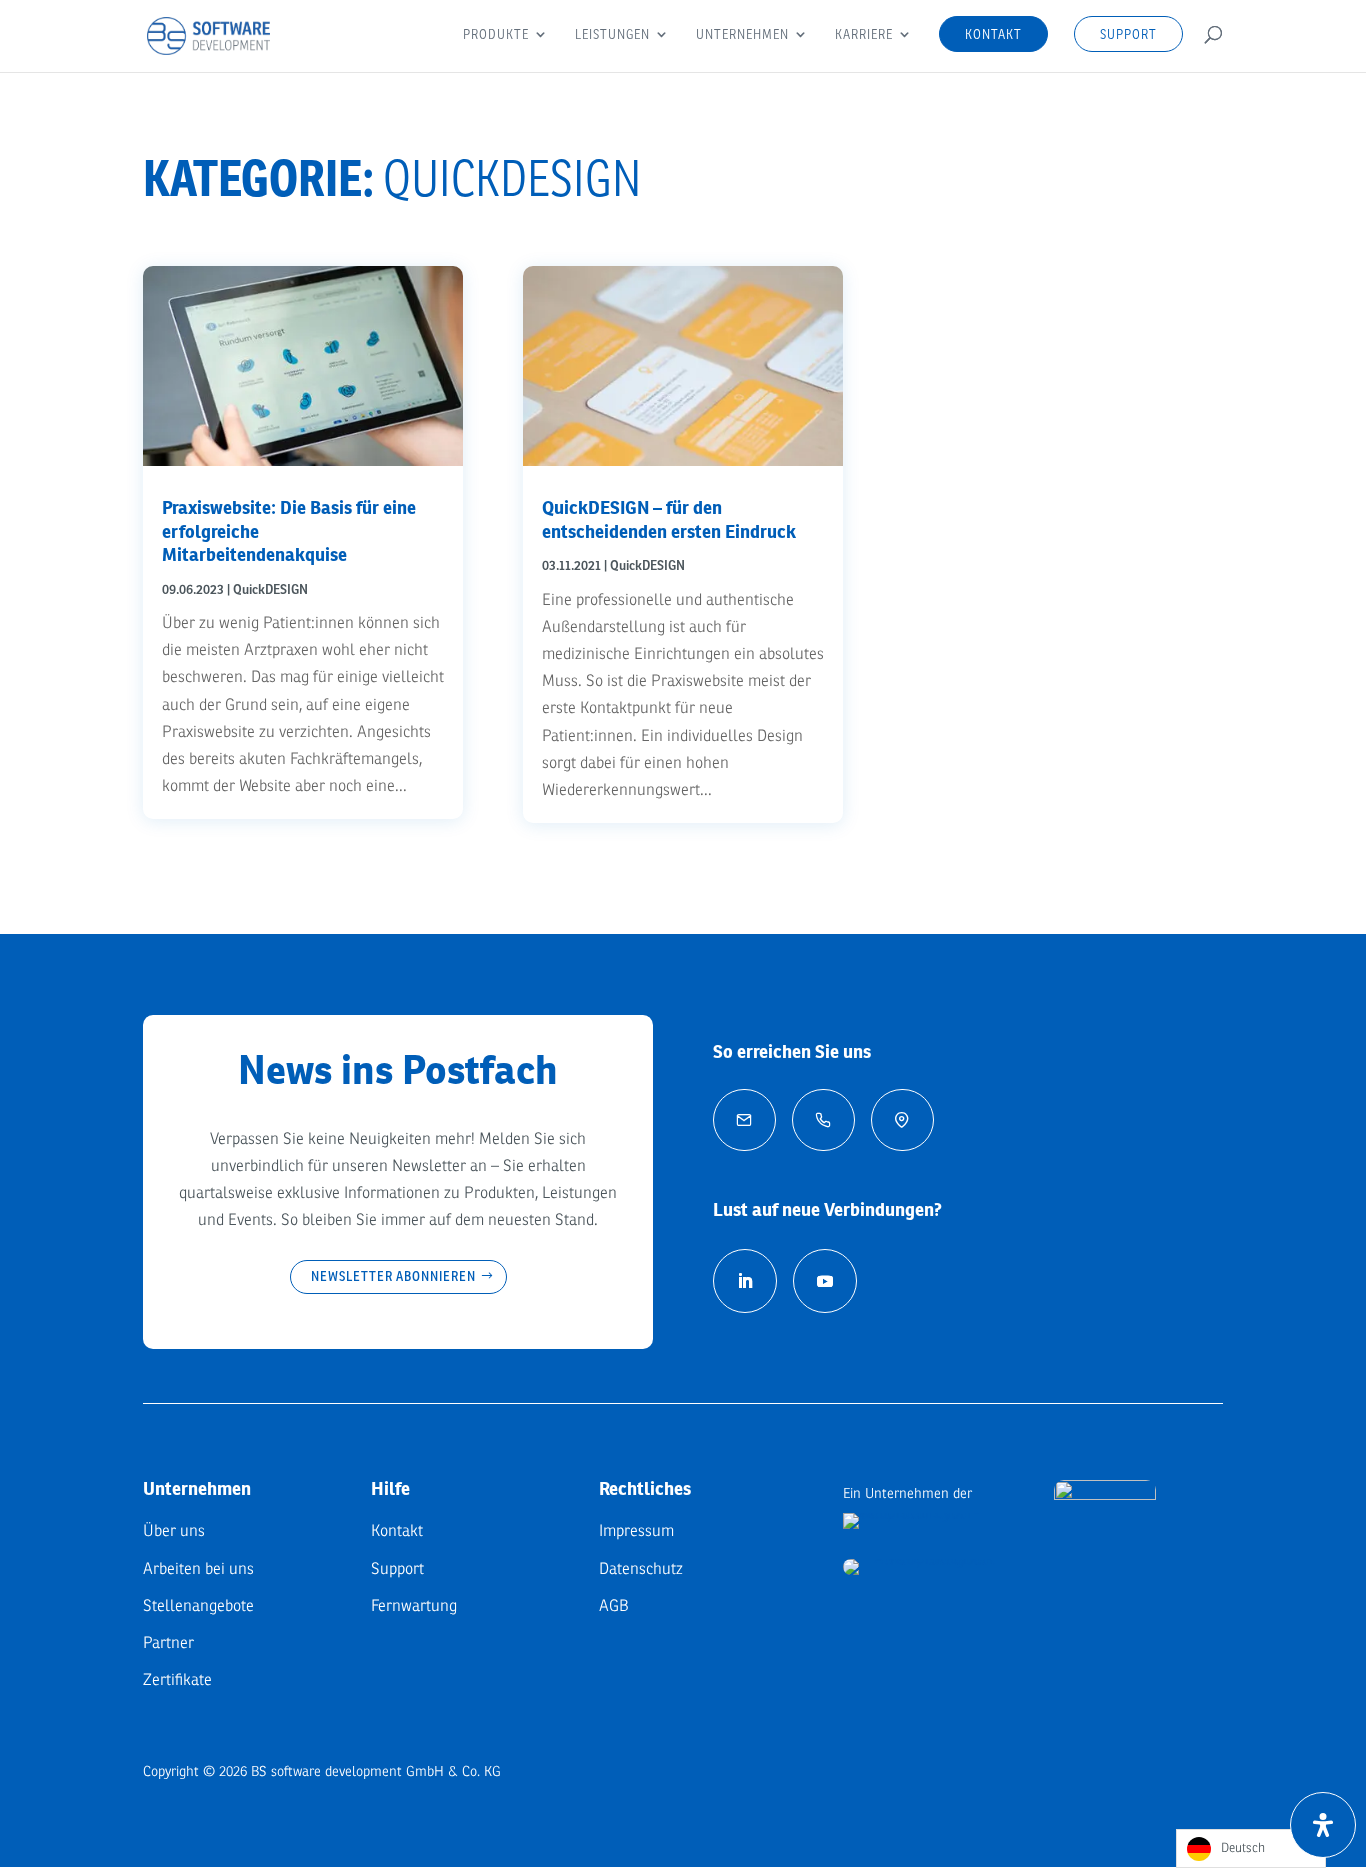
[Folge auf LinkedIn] (745, 1281)
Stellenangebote (198, 1606)
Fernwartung (414, 1606)
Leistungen (612, 35)
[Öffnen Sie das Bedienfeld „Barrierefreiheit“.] (1323, 1825)
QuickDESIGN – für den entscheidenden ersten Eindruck (669, 519)
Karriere (864, 35)
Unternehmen (742, 35)
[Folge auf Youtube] (825, 1281)
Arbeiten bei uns (198, 1569)
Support (1128, 34)
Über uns (174, 1531)
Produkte (496, 35)
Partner (168, 1643)
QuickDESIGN (270, 590)
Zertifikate (177, 1680)
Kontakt (993, 34)
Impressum (636, 1531)
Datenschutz (641, 1569)
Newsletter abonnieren (393, 1276)
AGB (614, 1606)
